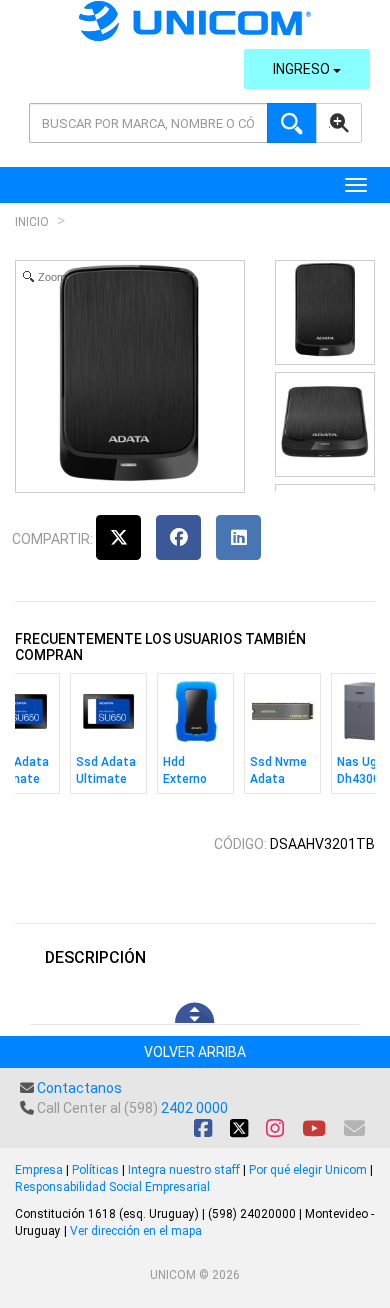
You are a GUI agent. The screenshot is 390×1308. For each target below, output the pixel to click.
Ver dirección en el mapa (136, 1231)
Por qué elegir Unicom (308, 1170)
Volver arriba (195, 1052)
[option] (108, 738)
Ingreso (303, 69)
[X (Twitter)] (118, 537)
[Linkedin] (238, 537)
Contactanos (79, 1088)
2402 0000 (194, 1108)
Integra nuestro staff (184, 1170)
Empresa (39, 1170)
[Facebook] (178, 537)
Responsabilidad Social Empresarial (112, 1187)
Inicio (32, 222)
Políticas (95, 1170)
